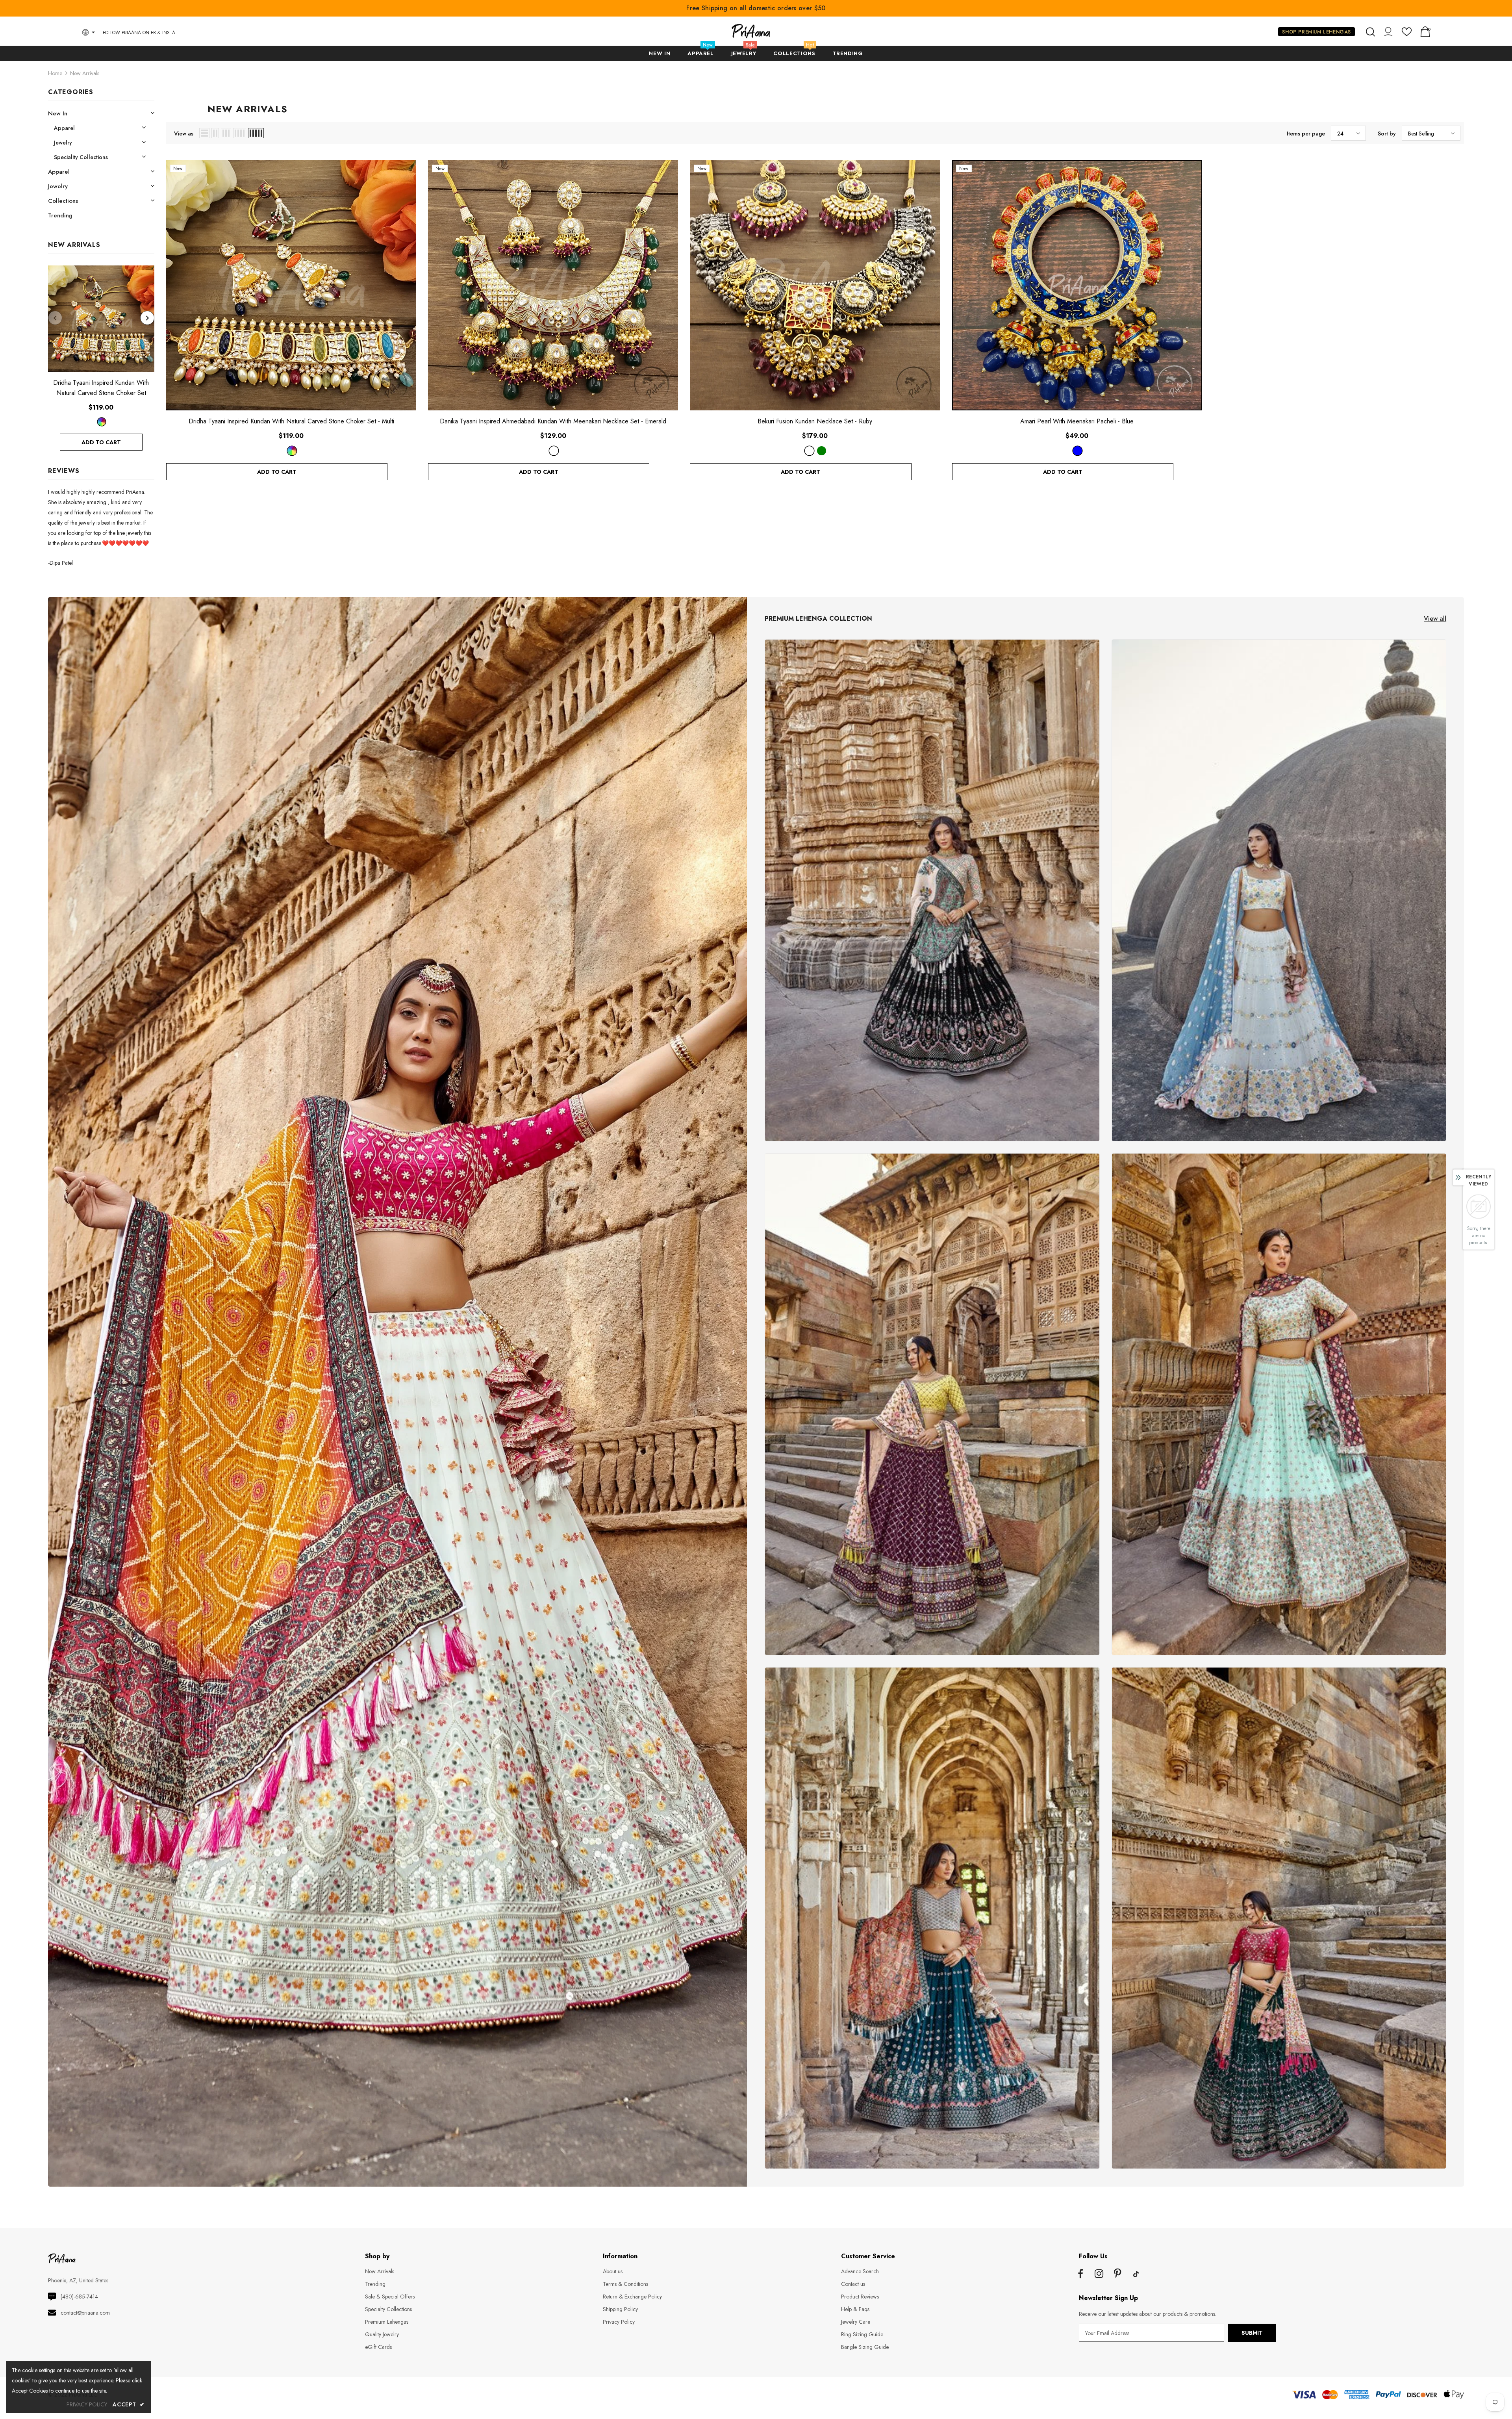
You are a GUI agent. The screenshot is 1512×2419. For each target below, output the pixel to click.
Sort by (1387, 134)
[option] (101, 358)
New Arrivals (85, 73)
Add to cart (101, 442)
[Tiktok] (1136, 2274)
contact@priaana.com (85, 2313)
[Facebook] (1080, 2274)
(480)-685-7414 (79, 2297)
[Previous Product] (55, 318)
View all (1435, 619)
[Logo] (751, 31)
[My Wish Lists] (1407, 35)
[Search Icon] (1370, 32)
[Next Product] (147, 318)
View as (184, 134)
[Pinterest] (1117, 2274)
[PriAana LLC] (932, 890)
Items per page (1306, 134)
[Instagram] (1099, 2274)
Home (55, 73)
